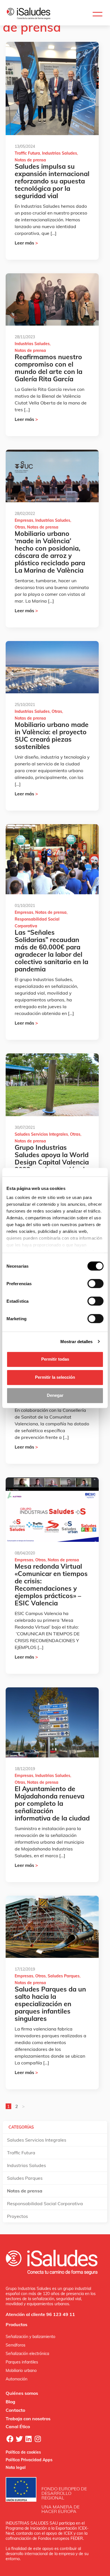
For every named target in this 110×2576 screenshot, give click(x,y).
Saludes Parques (64, 1976)
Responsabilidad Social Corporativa (45, 2203)
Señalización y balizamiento (30, 2337)
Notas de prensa (30, 160)
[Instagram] (38, 2439)
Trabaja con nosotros (28, 2419)
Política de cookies (23, 2452)
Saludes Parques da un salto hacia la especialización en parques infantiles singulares (50, 2004)
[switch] (95, 1283)
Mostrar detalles (77, 1342)
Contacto (15, 2410)
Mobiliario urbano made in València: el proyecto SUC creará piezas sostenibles (52, 736)
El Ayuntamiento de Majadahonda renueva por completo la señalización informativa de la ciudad (52, 1803)
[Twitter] (19, 2439)
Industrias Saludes (60, 153)
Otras (20, 527)
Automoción (16, 2379)
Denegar (55, 1395)
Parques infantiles (22, 2362)
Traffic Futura (27, 153)
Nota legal (16, 2467)
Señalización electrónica (27, 2354)
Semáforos (16, 2345)
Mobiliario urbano (21, 2371)
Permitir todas (55, 1359)
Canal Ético (18, 2426)
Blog (10, 2402)
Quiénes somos (22, 2393)
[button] (97, 14)
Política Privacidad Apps (29, 2460)
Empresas (24, 520)
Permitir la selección (55, 1377)
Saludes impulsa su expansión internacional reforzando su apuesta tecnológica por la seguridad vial (52, 181)
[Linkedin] (28, 2439)
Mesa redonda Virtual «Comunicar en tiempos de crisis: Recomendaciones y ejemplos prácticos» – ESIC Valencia (51, 1585)
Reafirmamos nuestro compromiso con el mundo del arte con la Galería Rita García (49, 368)
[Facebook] (10, 2439)
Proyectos (17, 2216)
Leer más (26, 243)
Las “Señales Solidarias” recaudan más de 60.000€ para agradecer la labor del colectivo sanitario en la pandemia (51, 951)
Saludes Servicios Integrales (41, 1134)
